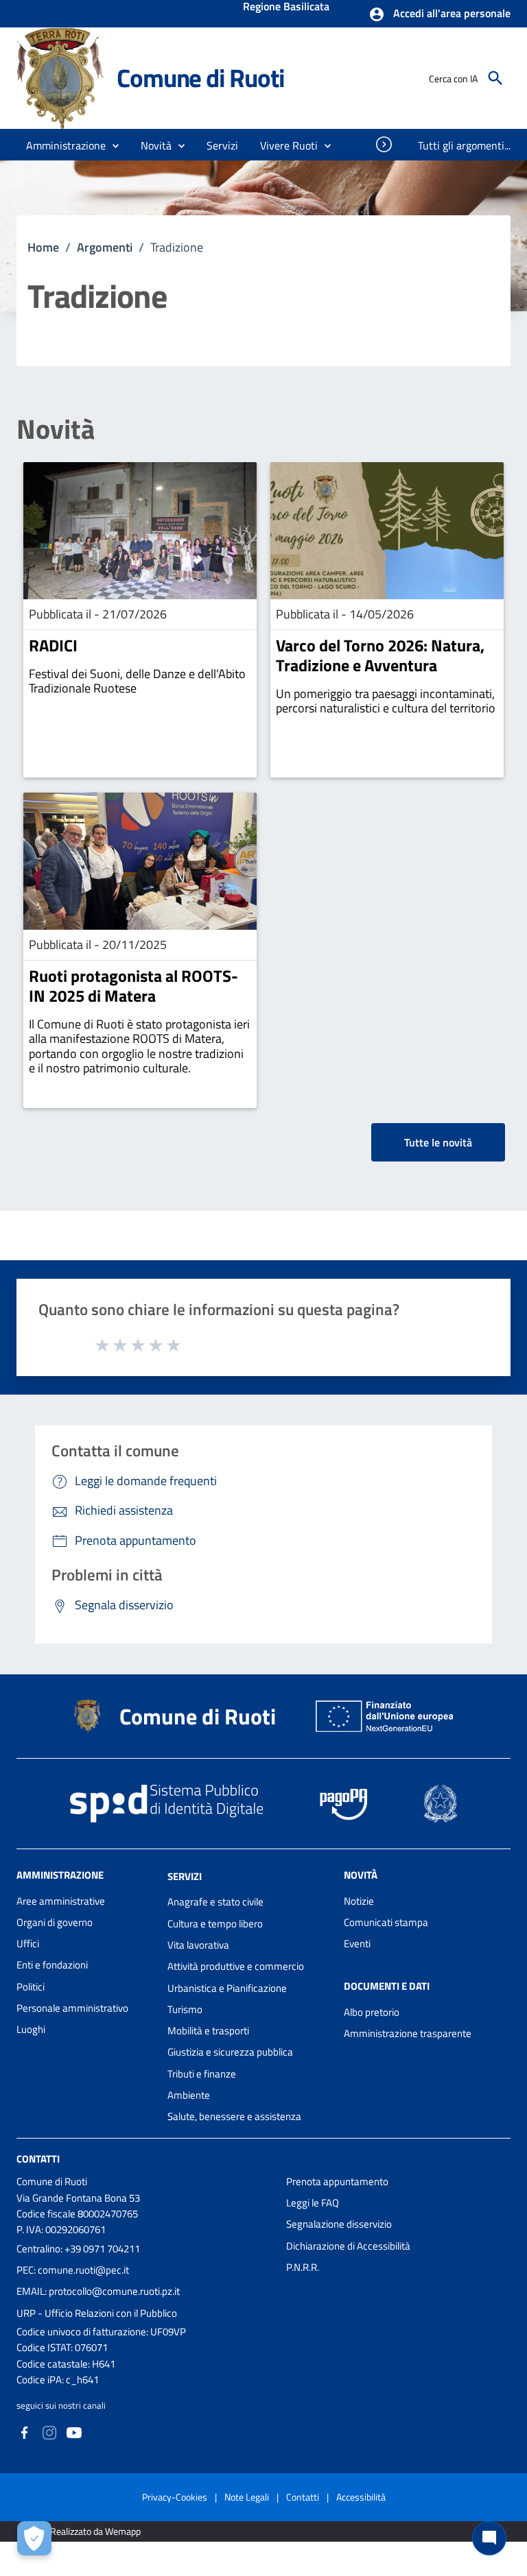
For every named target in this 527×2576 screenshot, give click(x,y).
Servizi (185, 1876)
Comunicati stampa (386, 1922)
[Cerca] (495, 78)
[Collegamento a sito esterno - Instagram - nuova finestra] (49, 2432)
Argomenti (105, 247)
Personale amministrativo (72, 2008)
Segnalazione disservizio (339, 2224)
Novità (56, 429)
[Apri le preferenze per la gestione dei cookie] (34, 2538)
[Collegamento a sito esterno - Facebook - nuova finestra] (25, 2432)
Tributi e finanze (202, 2074)
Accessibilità (361, 2497)
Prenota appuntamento (337, 2181)
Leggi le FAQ (313, 2203)
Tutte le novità (438, 1142)
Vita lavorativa (198, 1945)
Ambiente (189, 2095)
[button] (440, 14)
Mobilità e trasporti (208, 2031)
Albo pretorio (372, 2012)
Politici (31, 1987)
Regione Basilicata (286, 8)
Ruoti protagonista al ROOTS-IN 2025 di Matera (133, 986)
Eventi (357, 1943)
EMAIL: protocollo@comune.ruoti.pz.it (98, 2291)
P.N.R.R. (303, 2267)
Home (43, 247)
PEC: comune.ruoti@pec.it (73, 2270)
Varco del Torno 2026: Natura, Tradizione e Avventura (380, 655)
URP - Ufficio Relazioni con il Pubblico (97, 2313)
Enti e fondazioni (52, 1965)
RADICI (53, 645)
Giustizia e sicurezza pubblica (230, 2052)
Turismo (185, 2009)
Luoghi (31, 2029)
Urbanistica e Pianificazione (227, 1988)
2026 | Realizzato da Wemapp (81, 2531)
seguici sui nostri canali (61, 2405)
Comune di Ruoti (200, 78)
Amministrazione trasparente (408, 2033)
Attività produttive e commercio (236, 1966)
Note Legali (247, 2497)
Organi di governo (55, 1922)
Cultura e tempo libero (215, 1924)
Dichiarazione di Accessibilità (348, 2246)
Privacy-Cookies (175, 2497)
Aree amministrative (61, 1901)
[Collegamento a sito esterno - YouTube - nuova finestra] (74, 2432)
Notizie (359, 1901)
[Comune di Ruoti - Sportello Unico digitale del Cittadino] (60, 77)
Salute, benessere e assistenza (234, 2116)
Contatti (38, 2158)
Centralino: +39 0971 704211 (78, 2249)
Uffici (28, 1943)
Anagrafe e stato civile (215, 1902)
